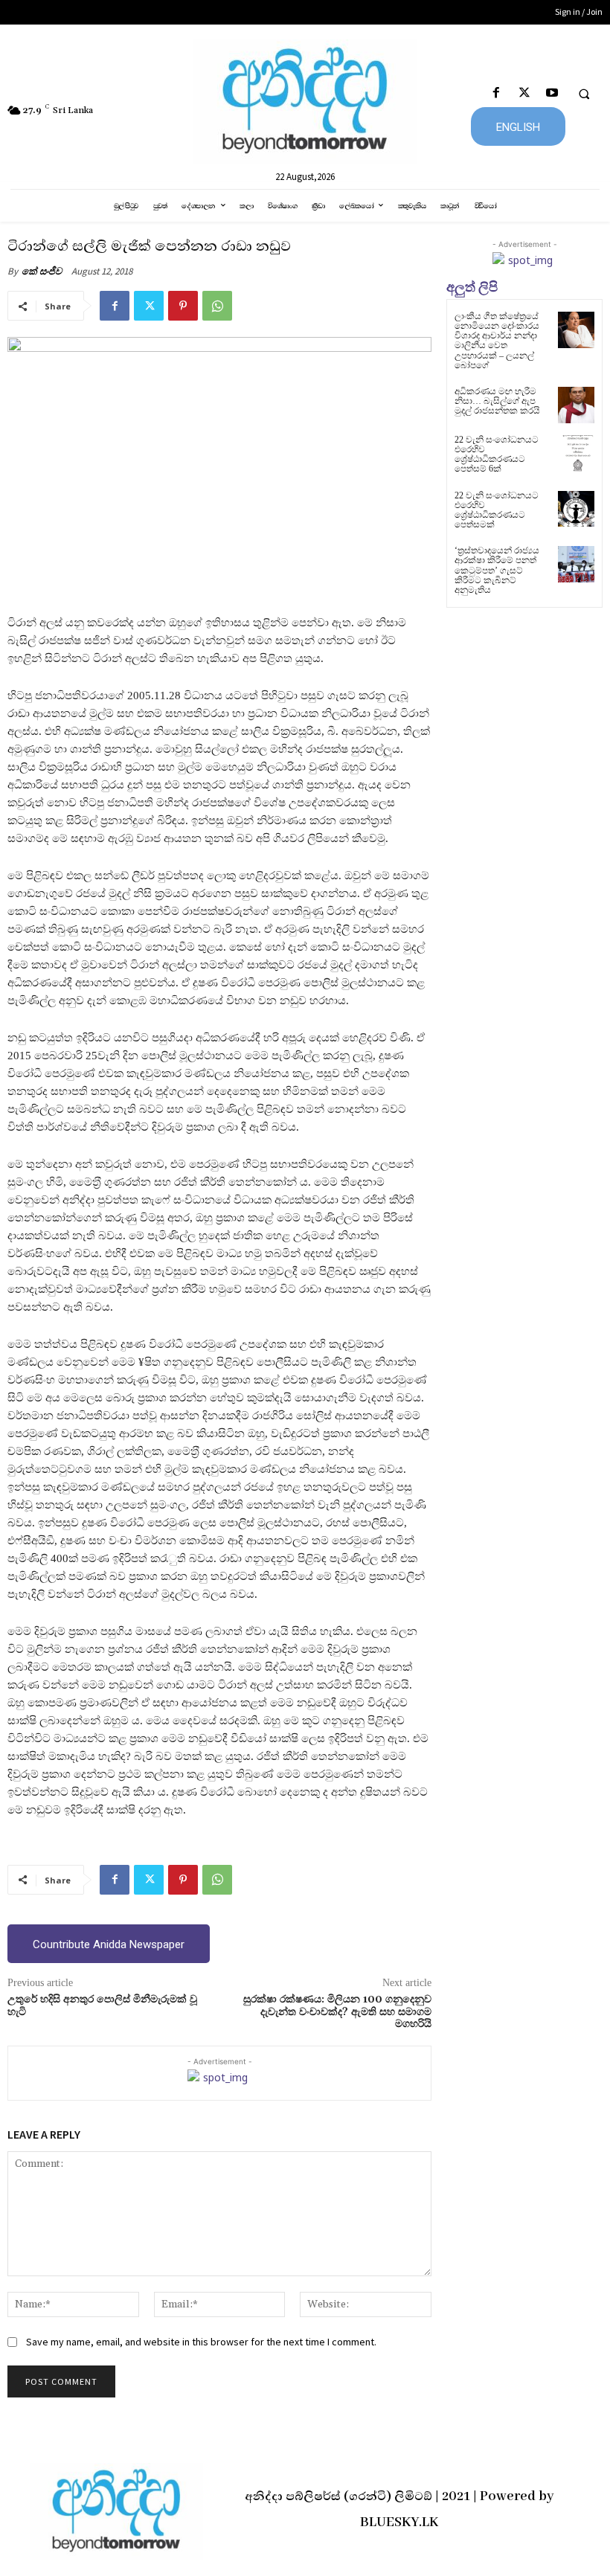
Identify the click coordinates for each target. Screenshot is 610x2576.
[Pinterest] (183, 306)
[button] (584, 94)
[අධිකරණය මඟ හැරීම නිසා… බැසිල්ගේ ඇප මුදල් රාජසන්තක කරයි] (576, 405)
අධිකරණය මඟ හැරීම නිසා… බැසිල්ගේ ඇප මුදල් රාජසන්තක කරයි (497, 401)
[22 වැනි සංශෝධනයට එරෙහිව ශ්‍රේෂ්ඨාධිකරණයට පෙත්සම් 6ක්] (576, 453)
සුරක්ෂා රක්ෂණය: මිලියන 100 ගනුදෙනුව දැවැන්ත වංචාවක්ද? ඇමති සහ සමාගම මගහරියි (337, 2012)
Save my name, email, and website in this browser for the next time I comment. (201, 2342)
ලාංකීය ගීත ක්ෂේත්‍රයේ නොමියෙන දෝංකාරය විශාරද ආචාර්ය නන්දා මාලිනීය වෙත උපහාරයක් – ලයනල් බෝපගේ (497, 341)
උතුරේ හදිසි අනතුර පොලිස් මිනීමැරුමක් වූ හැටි (102, 2006)
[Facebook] (497, 93)
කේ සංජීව (42, 271)
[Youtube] (552, 93)
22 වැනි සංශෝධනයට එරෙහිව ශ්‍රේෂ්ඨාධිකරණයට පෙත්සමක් (497, 510)
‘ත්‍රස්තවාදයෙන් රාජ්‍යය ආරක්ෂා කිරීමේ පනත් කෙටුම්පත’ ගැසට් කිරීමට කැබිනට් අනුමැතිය (497, 570)
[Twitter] (524, 93)
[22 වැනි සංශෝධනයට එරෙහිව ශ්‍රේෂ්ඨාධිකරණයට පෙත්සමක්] (576, 509)
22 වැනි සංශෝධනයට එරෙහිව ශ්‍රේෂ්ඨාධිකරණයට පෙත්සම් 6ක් (497, 455)
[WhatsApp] (217, 306)
